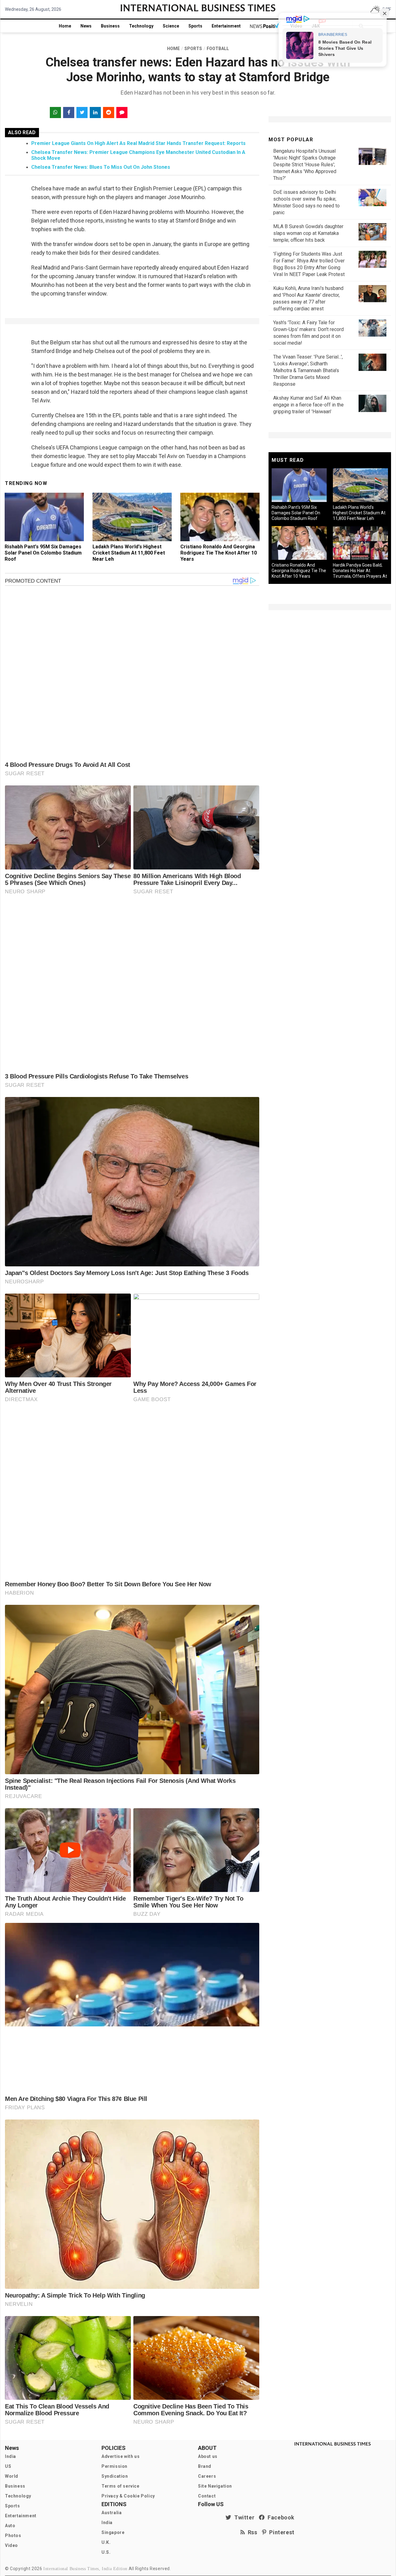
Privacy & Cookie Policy (128, 2496)
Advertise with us (121, 2456)
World (12, 2476)
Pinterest (280, 2532)
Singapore (113, 2532)
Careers (207, 2476)
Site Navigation (215, 2486)
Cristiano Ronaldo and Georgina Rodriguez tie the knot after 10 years (219, 553)
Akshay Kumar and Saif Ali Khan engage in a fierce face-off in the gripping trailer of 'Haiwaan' (308, 405)
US (8, 2466)
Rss (251, 2532)
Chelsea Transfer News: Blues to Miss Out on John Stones (101, 167)
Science (171, 26)
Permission (114, 2466)
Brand (205, 2466)
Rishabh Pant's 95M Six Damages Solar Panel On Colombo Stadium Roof (43, 553)
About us (208, 2456)
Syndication (115, 2476)
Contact (207, 2496)
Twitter (243, 2517)
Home (65, 26)
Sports (195, 26)
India (11, 2456)
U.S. (106, 2552)
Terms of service (121, 2486)
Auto (10, 2526)
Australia (112, 2513)
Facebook (280, 2517)
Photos (13, 2536)
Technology (141, 26)
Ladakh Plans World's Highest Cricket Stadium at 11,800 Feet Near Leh (129, 553)
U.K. (106, 2542)
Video (11, 2545)
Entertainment (226, 26)
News (86, 26)
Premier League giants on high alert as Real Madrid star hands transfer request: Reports (138, 143)
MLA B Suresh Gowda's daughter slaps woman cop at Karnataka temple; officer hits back (308, 233)
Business (110, 26)
